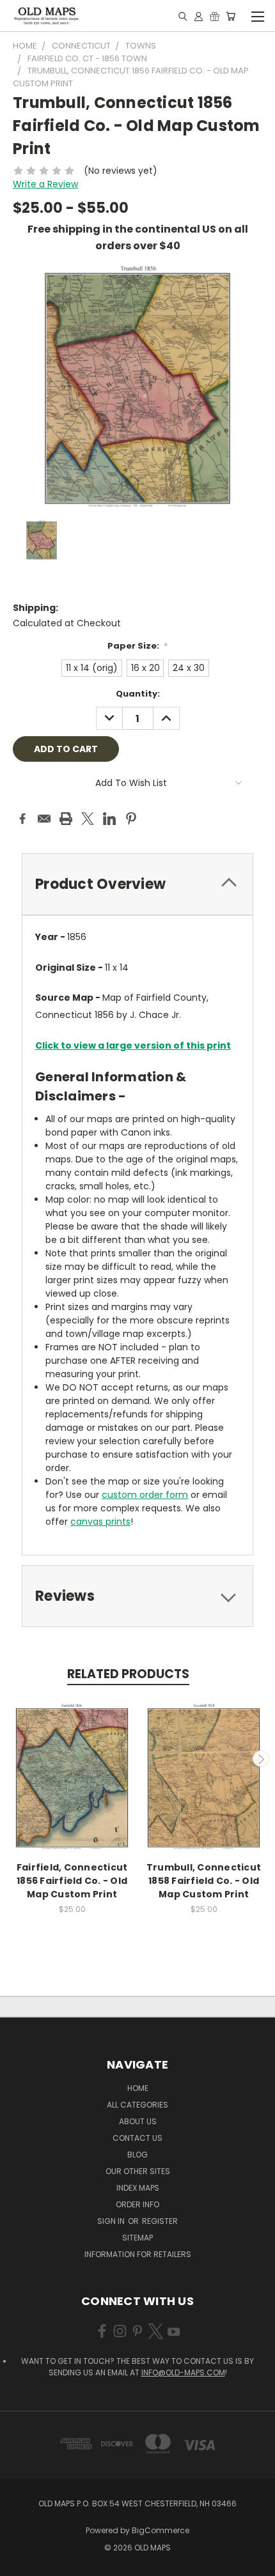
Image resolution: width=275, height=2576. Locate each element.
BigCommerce (161, 2530)
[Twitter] (88, 819)
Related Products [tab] (128, 1674)
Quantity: (138, 694)
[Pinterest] (131, 819)
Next (261, 1759)
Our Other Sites (138, 2171)
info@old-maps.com (183, 2372)
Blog (137, 2155)
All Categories (137, 2105)
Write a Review (45, 184)
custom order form (145, 1495)
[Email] (44, 819)
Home (138, 2088)
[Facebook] (22, 819)
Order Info (137, 2204)
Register (160, 2221)
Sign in (112, 2221)
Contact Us (137, 2138)
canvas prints (100, 1522)
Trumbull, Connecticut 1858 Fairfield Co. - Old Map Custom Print (204, 1881)
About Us (138, 2121)
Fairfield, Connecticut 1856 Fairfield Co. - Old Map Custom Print (72, 1881)
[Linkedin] (109, 819)
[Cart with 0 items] (231, 16)
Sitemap (137, 2238)
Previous (15, 1759)
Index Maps (138, 2188)
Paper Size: (138, 646)
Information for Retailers (138, 2254)
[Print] (66, 819)
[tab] (137, 884)
